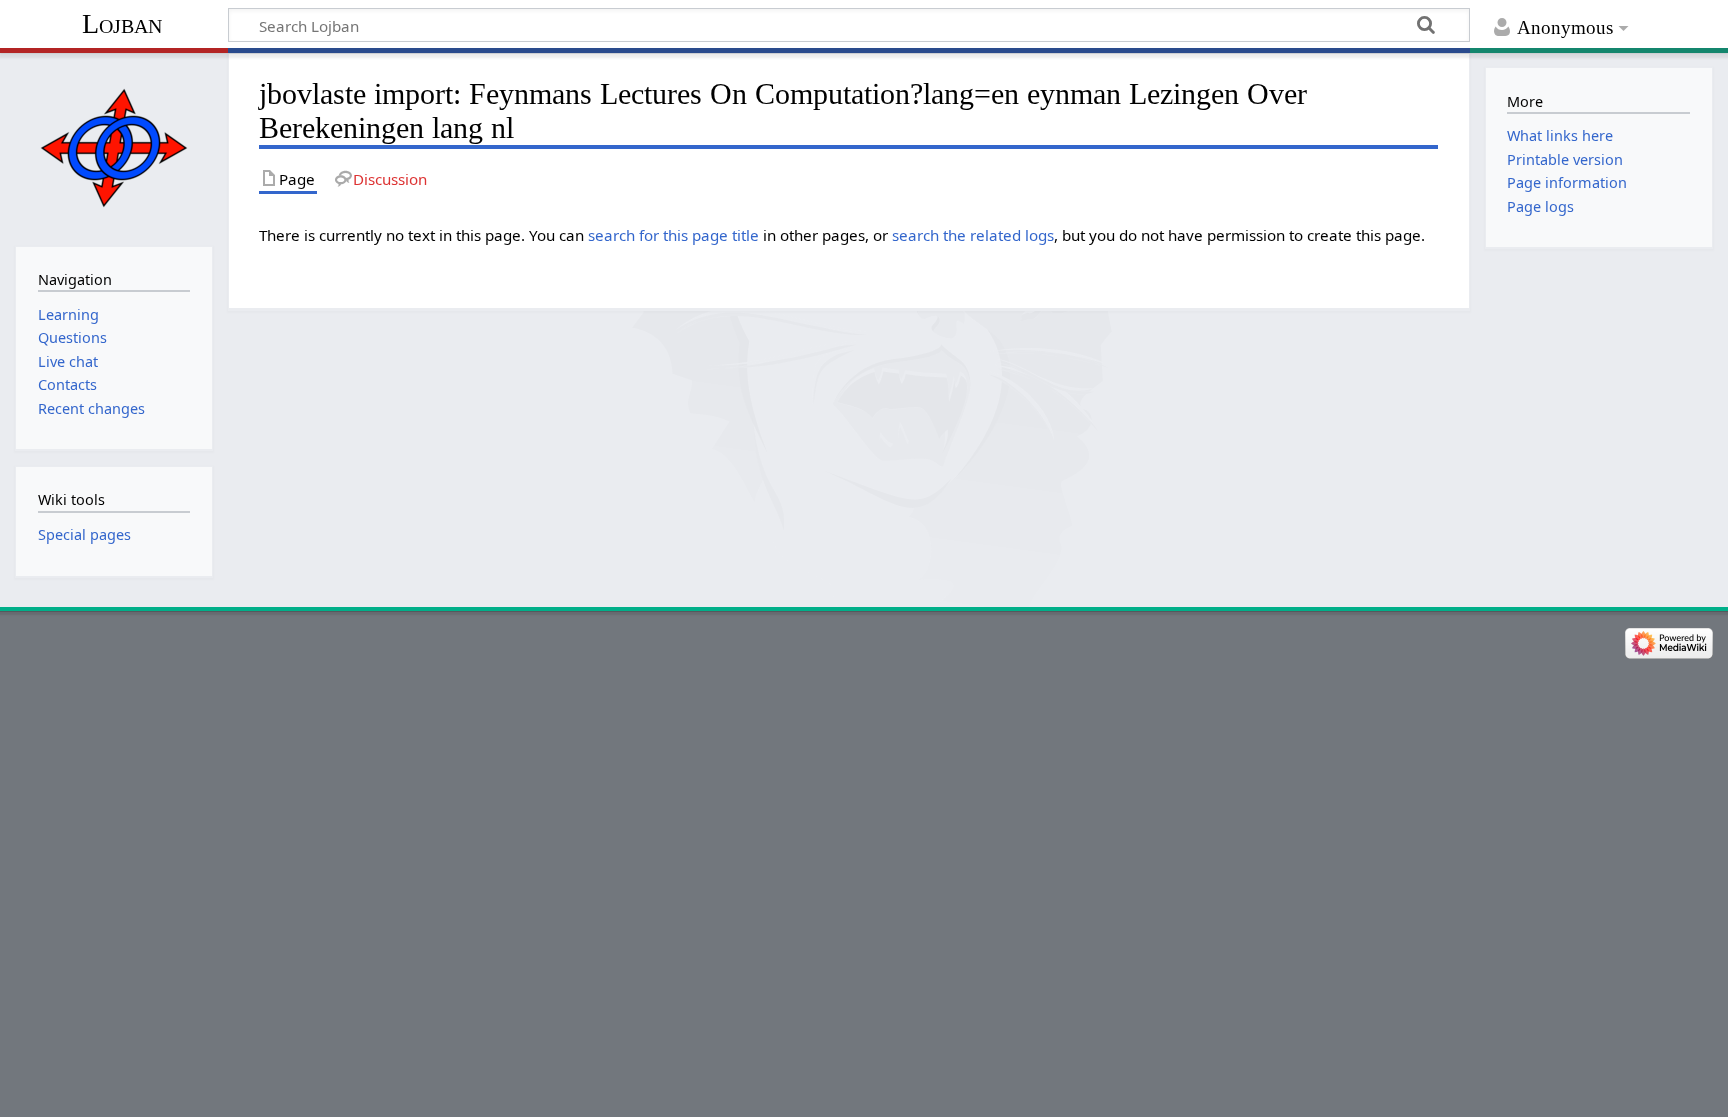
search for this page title (673, 235)
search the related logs (973, 235)
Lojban (122, 23)
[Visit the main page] (113, 147)
